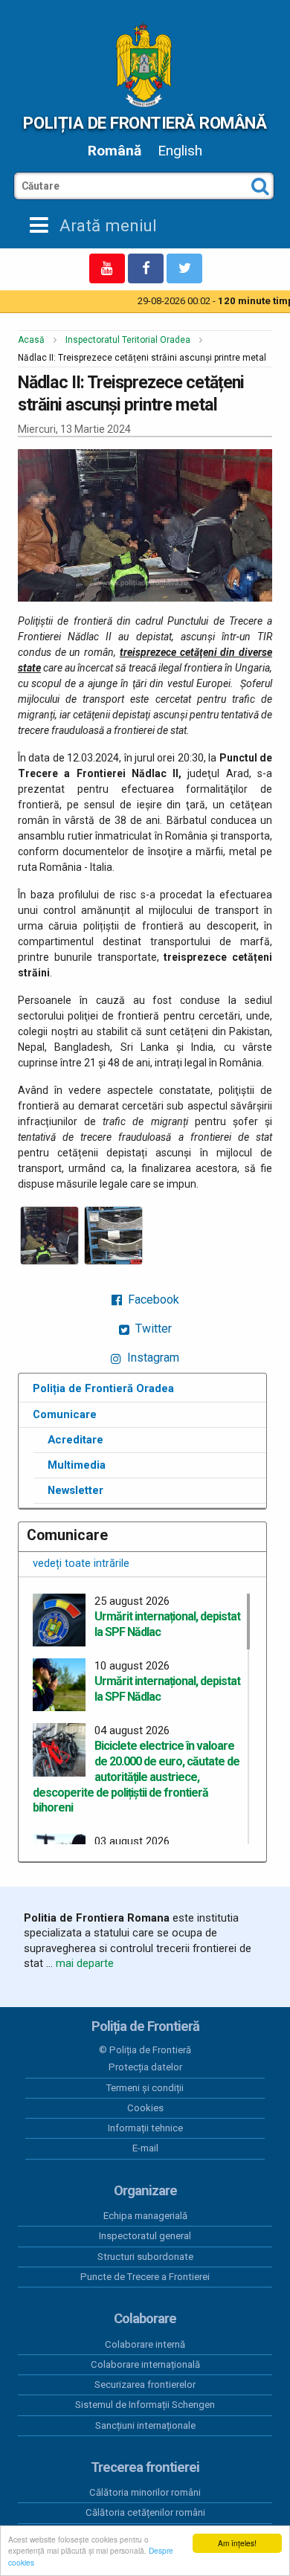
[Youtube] (107, 268)
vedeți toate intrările (81, 1563)
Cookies (145, 2108)
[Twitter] (184, 268)
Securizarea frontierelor (145, 2385)
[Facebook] (146, 268)
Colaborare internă (145, 2344)
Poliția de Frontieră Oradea (103, 1388)
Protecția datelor (145, 2067)
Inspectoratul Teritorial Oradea (128, 340)
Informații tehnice (145, 2128)
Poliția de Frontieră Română (145, 123)
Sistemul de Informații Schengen (145, 2405)
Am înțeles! (237, 2543)
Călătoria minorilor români (145, 2492)
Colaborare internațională (145, 2364)
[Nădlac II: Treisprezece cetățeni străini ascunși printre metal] (49, 1236)
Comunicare (65, 1414)
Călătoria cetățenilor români (145, 2512)
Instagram (152, 1358)
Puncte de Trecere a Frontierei (145, 2277)
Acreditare (75, 1440)
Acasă (31, 340)
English (180, 151)
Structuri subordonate (145, 2257)
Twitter (152, 1329)
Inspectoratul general (145, 2236)
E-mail (145, 2148)
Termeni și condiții (145, 2088)
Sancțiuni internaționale (145, 2425)
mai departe (85, 1963)
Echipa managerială (145, 2216)
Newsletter (75, 1490)
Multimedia (77, 1465)
